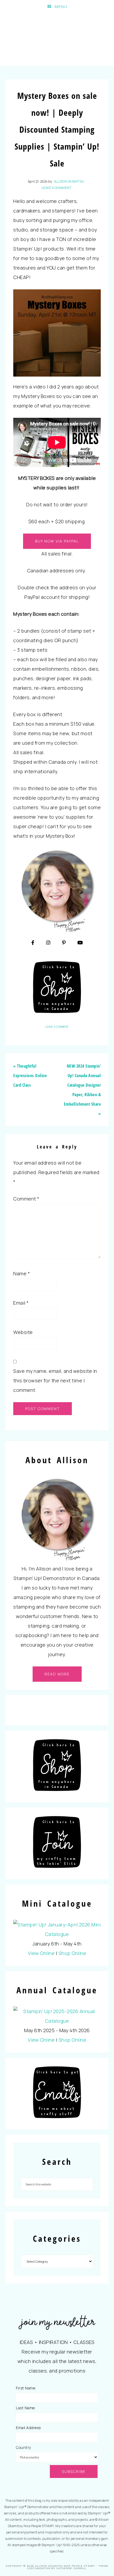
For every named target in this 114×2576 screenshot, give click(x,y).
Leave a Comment (57, 188)
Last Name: (26, 2408)
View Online (41, 1953)
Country (23, 2447)
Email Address (28, 2428)
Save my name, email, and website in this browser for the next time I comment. (55, 1380)
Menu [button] (61, 6)
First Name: (26, 2388)
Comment (26, 1199)
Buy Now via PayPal (57, 541)
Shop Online (73, 1953)
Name (22, 1273)
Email (21, 1303)
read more (57, 1674)
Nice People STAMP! (57, 40)
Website (23, 1332)
